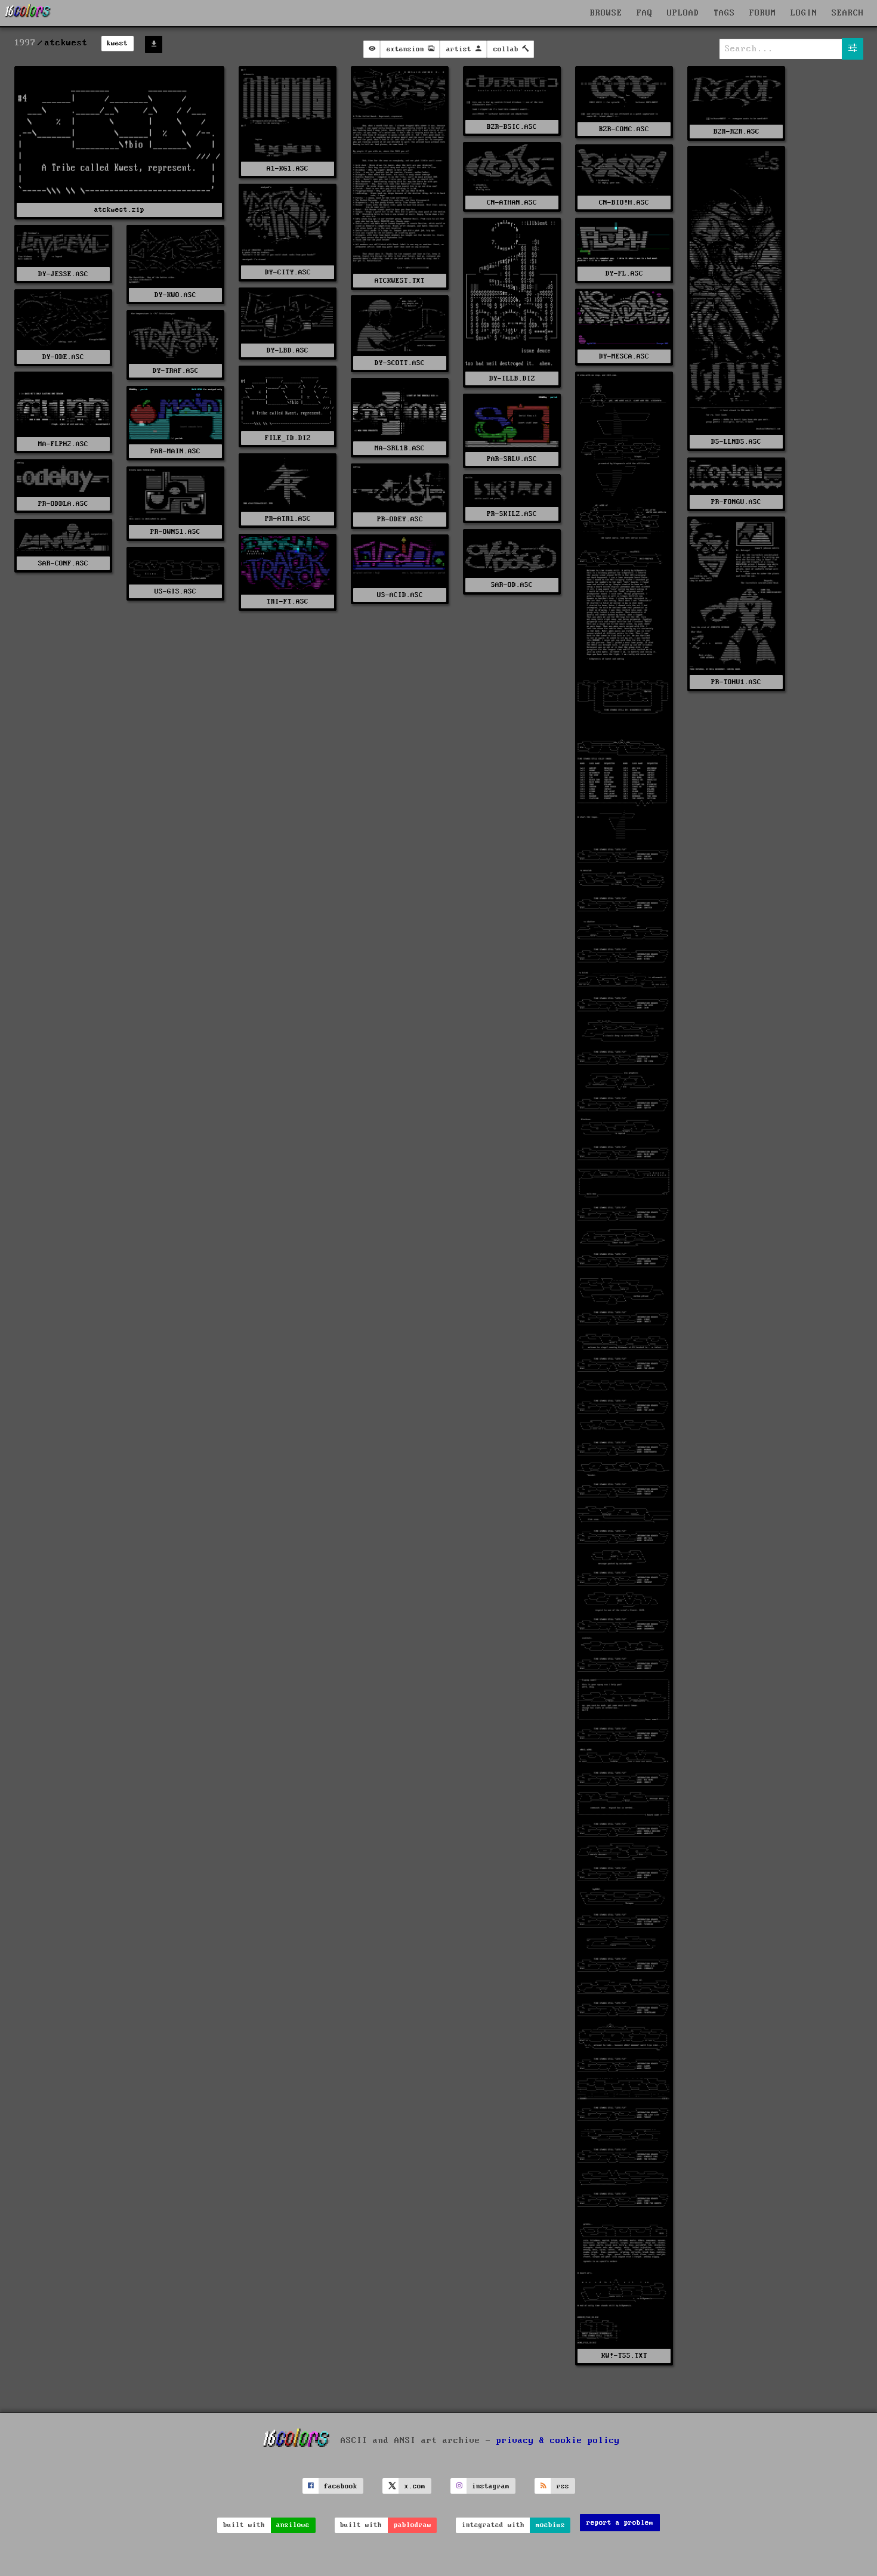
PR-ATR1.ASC (288, 519)
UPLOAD (683, 13)
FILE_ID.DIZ (288, 438)
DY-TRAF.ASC (176, 371)
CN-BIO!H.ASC (624, 202)
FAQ (645, 13)
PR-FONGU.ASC (736, 502)
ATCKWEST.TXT (400, 281)
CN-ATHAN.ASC (512, 202)
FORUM (763, 13)
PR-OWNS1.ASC (175, 532)
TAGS (724, 13)
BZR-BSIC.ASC (512, 127)
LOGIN (804, 13)
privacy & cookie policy (558, 2441)
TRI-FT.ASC (288, 602)
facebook (341, 2486)
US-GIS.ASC (175, 591)
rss (563, 2486)
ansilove (293, 2525)
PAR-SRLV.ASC (512, 459)
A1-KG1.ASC (288, 168)
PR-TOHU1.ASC (736, 682)
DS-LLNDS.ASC (736, 442)
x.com (415, 2486)
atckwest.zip (119, 210)
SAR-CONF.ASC (63, 563)
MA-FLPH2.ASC (63, 444)
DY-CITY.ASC (288, 272)
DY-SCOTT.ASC (400, 363)
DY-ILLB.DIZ (512, 378)
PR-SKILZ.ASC (512, 514)
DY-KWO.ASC (175, 295)
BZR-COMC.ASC (624, 129)
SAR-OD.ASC (512, 585)
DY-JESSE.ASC (63, 274)
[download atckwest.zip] (154, 44)
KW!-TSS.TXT (624, 2356)
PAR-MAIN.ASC (175, 451)
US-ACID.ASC (400, 595)
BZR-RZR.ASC (737, 132)
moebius (550, 2525)
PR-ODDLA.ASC (63, 504)
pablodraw (413, 2525)
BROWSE (606, 13)
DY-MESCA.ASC (624, 356)
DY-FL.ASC (624, 273)
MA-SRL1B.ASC (400, 448)
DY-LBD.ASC (288, 350)
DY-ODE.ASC (63, 357)
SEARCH (848, 13)
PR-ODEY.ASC (400, 519)
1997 (25, 43)
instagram (491, 2486)
